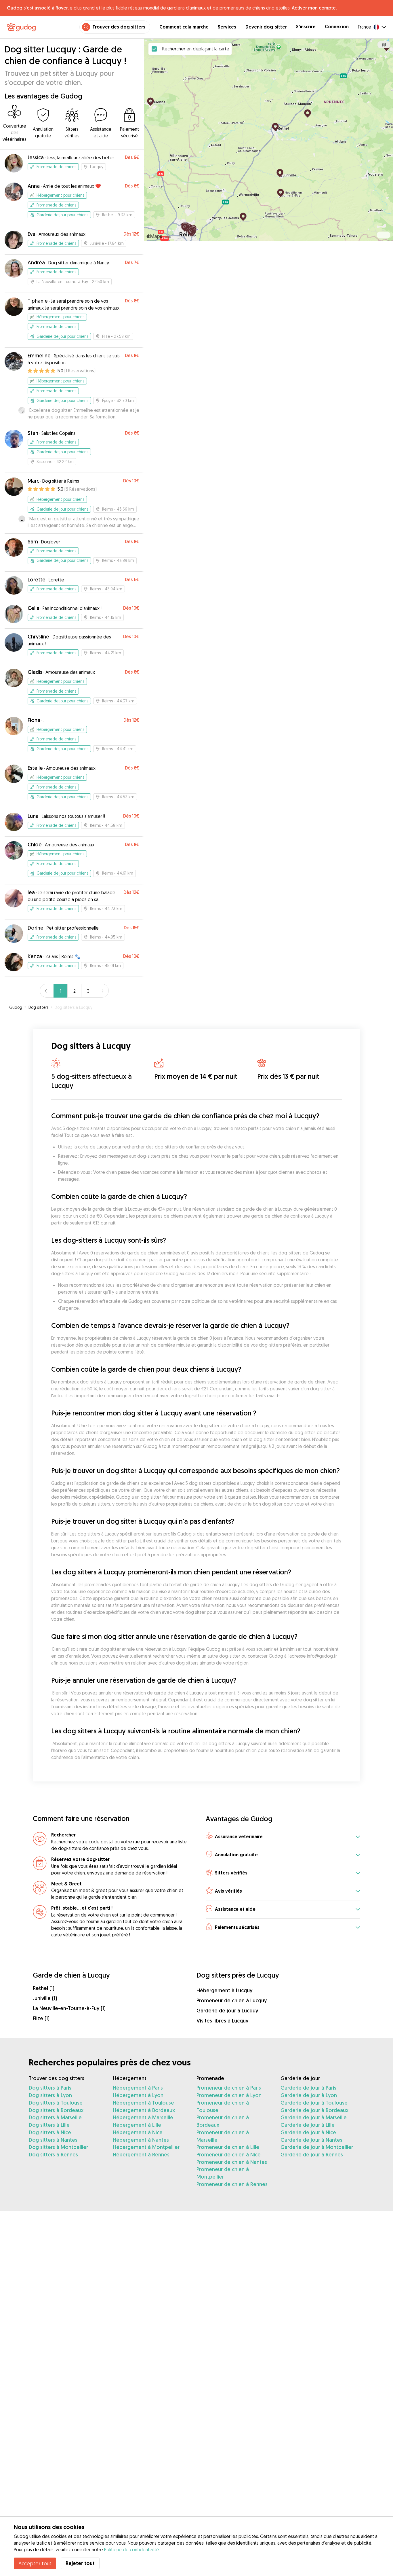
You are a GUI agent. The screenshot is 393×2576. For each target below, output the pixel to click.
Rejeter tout (80, 2563)
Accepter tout (35, 2563)
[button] (283, 1837)
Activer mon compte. (314, 8)
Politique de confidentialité (132, 2550)
